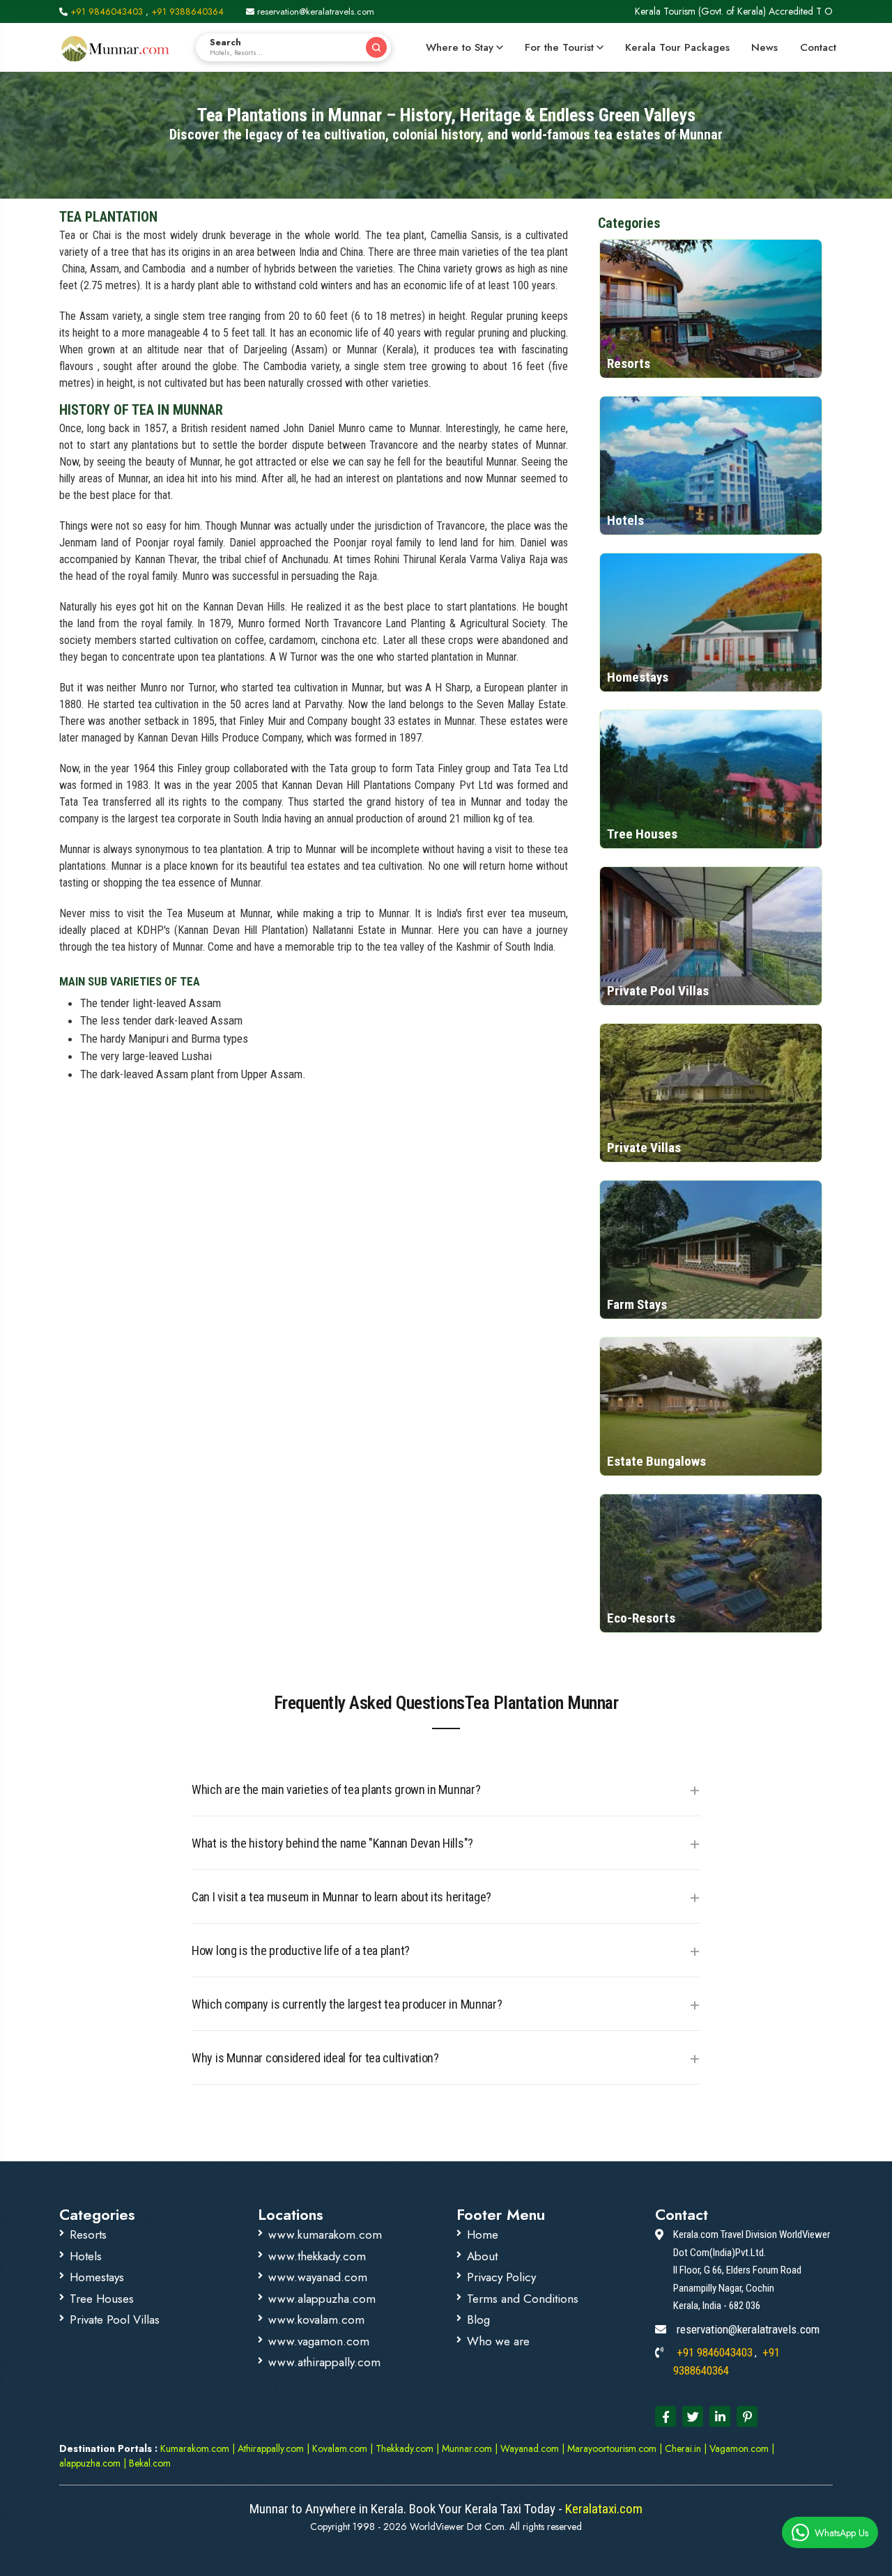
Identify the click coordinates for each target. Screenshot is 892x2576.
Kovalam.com (340, 2448)
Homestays (97, 2277)
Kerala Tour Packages (677, 47)
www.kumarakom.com (325, 2234)
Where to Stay (460, 47)
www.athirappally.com (324, 2362)
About (482, 2256)
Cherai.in (683, 2448)
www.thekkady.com (317, 2256)
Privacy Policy (501, 2277)
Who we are (498, 2341)
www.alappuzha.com (322, 2299)
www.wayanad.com (318, 2277)
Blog (478, 2320)
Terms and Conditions (523, 2299)
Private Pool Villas (115, 2320)
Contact (818, 47)
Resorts (88, 2234)
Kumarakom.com (195, 2448)
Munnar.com (467, 2448)
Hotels (86, 2256)
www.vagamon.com (319, 2341)
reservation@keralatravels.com (314, 11)
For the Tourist (559, 47)
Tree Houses (102, 2299)
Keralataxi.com (602, 2509)
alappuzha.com (90, 2463)
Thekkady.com (405, 2448)
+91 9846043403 (107, 11)
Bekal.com (148, 2463)
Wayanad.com (528, 2448)
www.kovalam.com (316, 2320)
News (764, 47)
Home (483, 2234)
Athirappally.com (271, 2448)
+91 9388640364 (187, 11)
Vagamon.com (738, 2448)
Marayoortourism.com (613, 2448)
